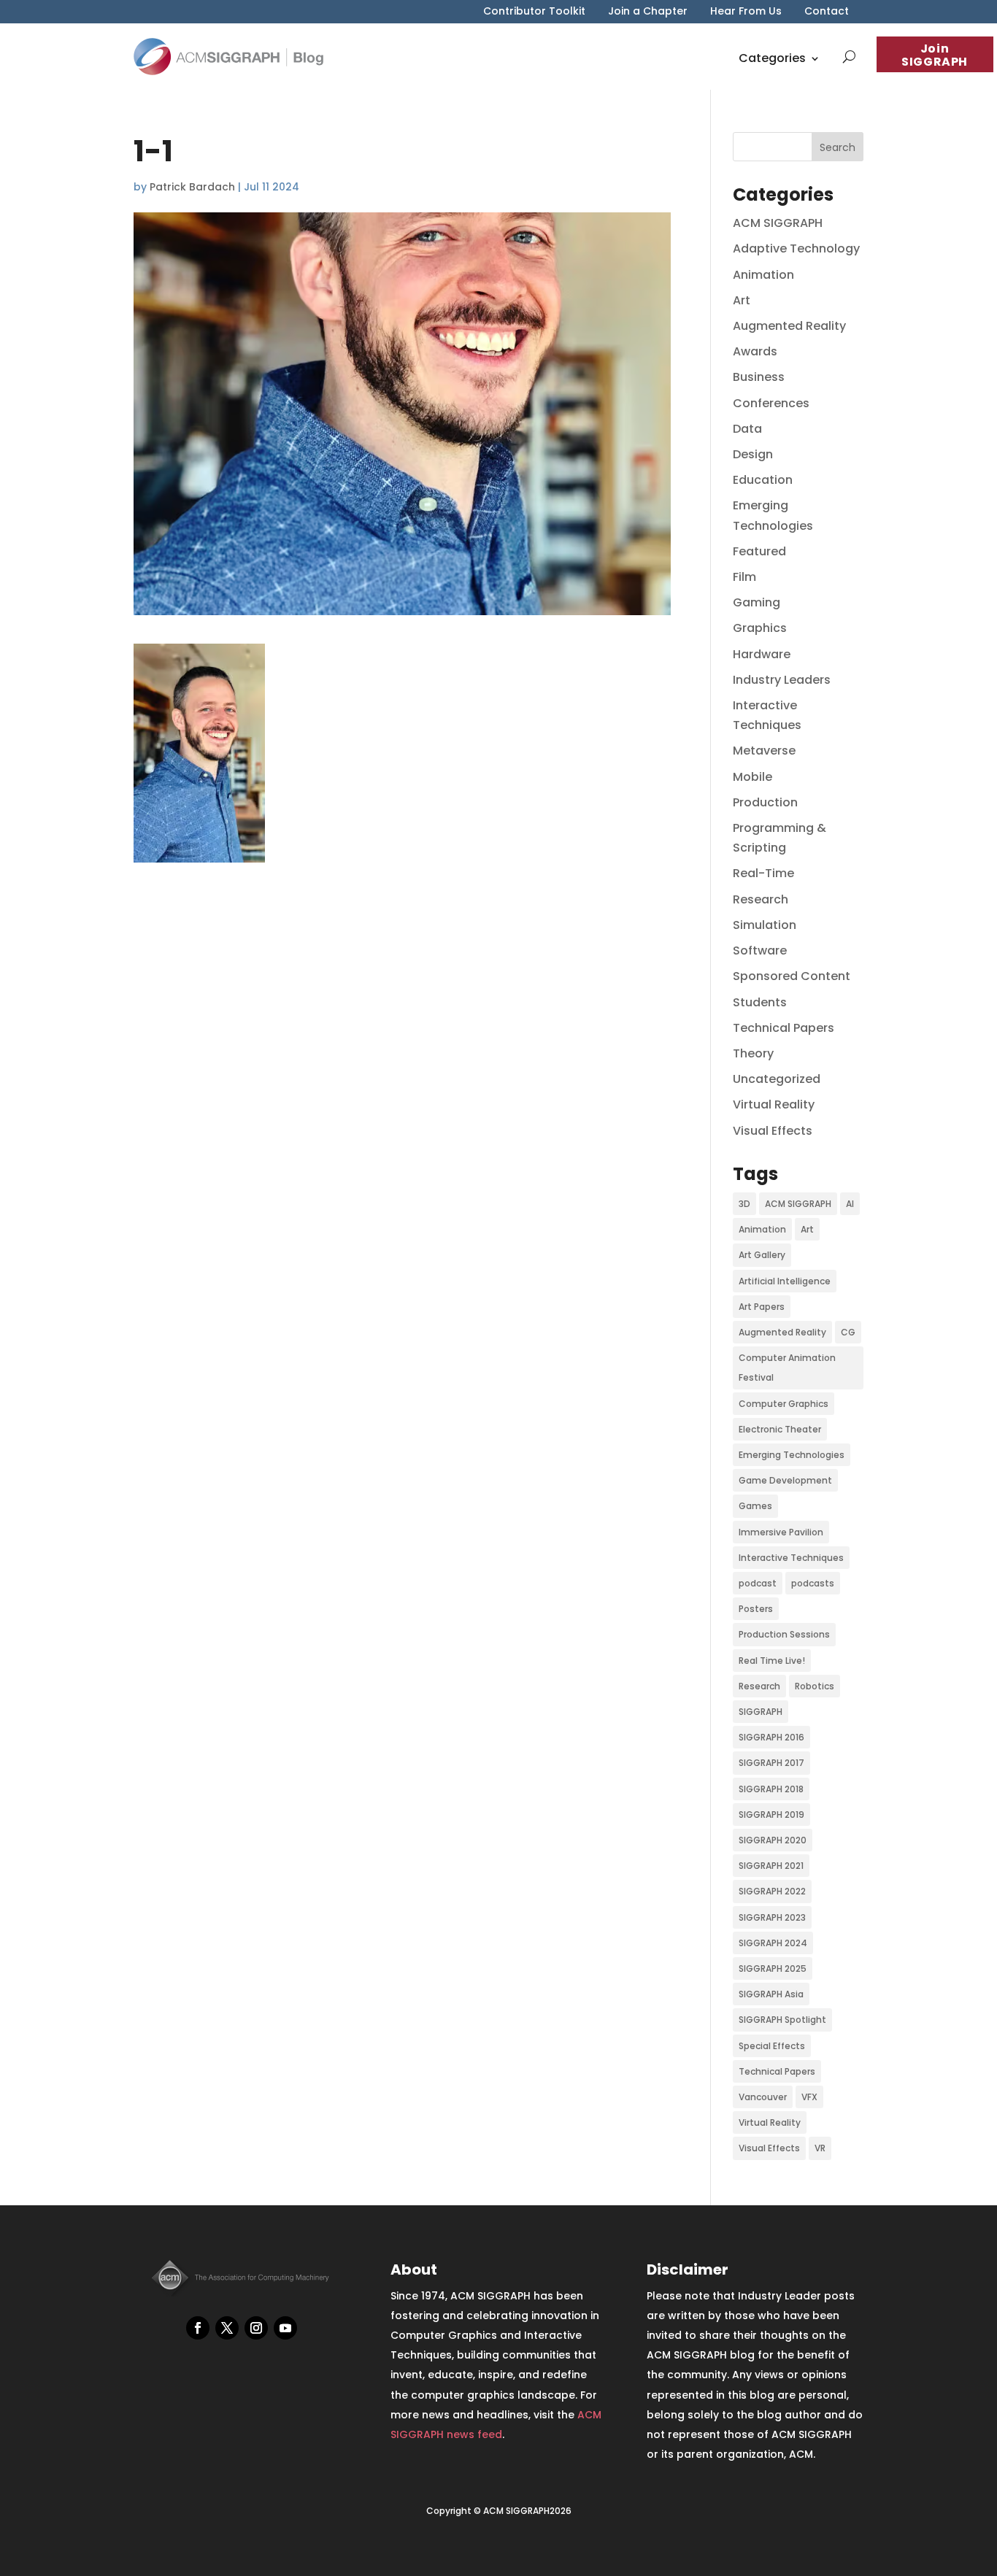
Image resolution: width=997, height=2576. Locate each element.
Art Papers (762, 1307)
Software (760, 950)
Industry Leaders (782, 680)
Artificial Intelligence (785, 1281)
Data (747, 429)
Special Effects (772, 2046)
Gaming (757, 602)
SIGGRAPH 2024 (773, 1943)
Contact (827, 12)
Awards (755, 351)
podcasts (813, 1583)
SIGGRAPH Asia (771, 1994)
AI (850, 1204)
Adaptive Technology (796, 248)
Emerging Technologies (792, 1455)
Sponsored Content (792, 976)
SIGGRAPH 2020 (773, 1840)
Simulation (765, 925)
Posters (756, 1609)
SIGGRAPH (761, 1712)
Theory (753, 1053)
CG (848, 1332)
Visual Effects (773, 1131)
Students (760, 1002)
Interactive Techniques (791, 1558)
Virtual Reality (774, 1104)
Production (765, 802)
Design (753, 454)
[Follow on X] (227, 2328)
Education (763, 480)
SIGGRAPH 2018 (771, 1789)
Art (742, 300)
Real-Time (763, 873)
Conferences (771, 403)
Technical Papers (784, 1028)
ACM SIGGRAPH (778, 223)
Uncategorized (777, 1079)
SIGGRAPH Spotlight (782, 2020)
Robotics (815, 1686)
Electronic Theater (780, 1429)
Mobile (752, 777)
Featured (759, 551)
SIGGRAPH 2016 (771, 1737)
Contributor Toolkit (534, 12)
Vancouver (763, 2097)
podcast (758, 1583)
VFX (809, 2097)
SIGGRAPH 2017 (771, 1763)
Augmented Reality (789, 326)
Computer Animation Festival (787, 1368)
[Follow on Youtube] (285, 2328)
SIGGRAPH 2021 (771, 1866)
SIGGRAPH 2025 (773, 1968)
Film (744, 577)
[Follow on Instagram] (256, 2328)
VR (820, 2148)
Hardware (762, 654)
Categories (772, 58)
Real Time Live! (772, 1661)
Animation (763, 275)
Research (761, 899)
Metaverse (764, 751)
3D (744, 1204)
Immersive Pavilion (781, 1532)
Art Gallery (762, 1255)
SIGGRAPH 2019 (771, 1815)
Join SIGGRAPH (935, 55)
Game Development (785, 1480)
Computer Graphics (784, 1404)
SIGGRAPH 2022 (772, 1891)
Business (759, 377)
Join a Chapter (648, 12)
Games (755, 1506)
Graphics (760, 628)
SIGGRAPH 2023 (772, 1917)
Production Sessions (784, 1634)
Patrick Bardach (192, 187)
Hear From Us (746, 12)
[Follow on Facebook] (198, 2328)
